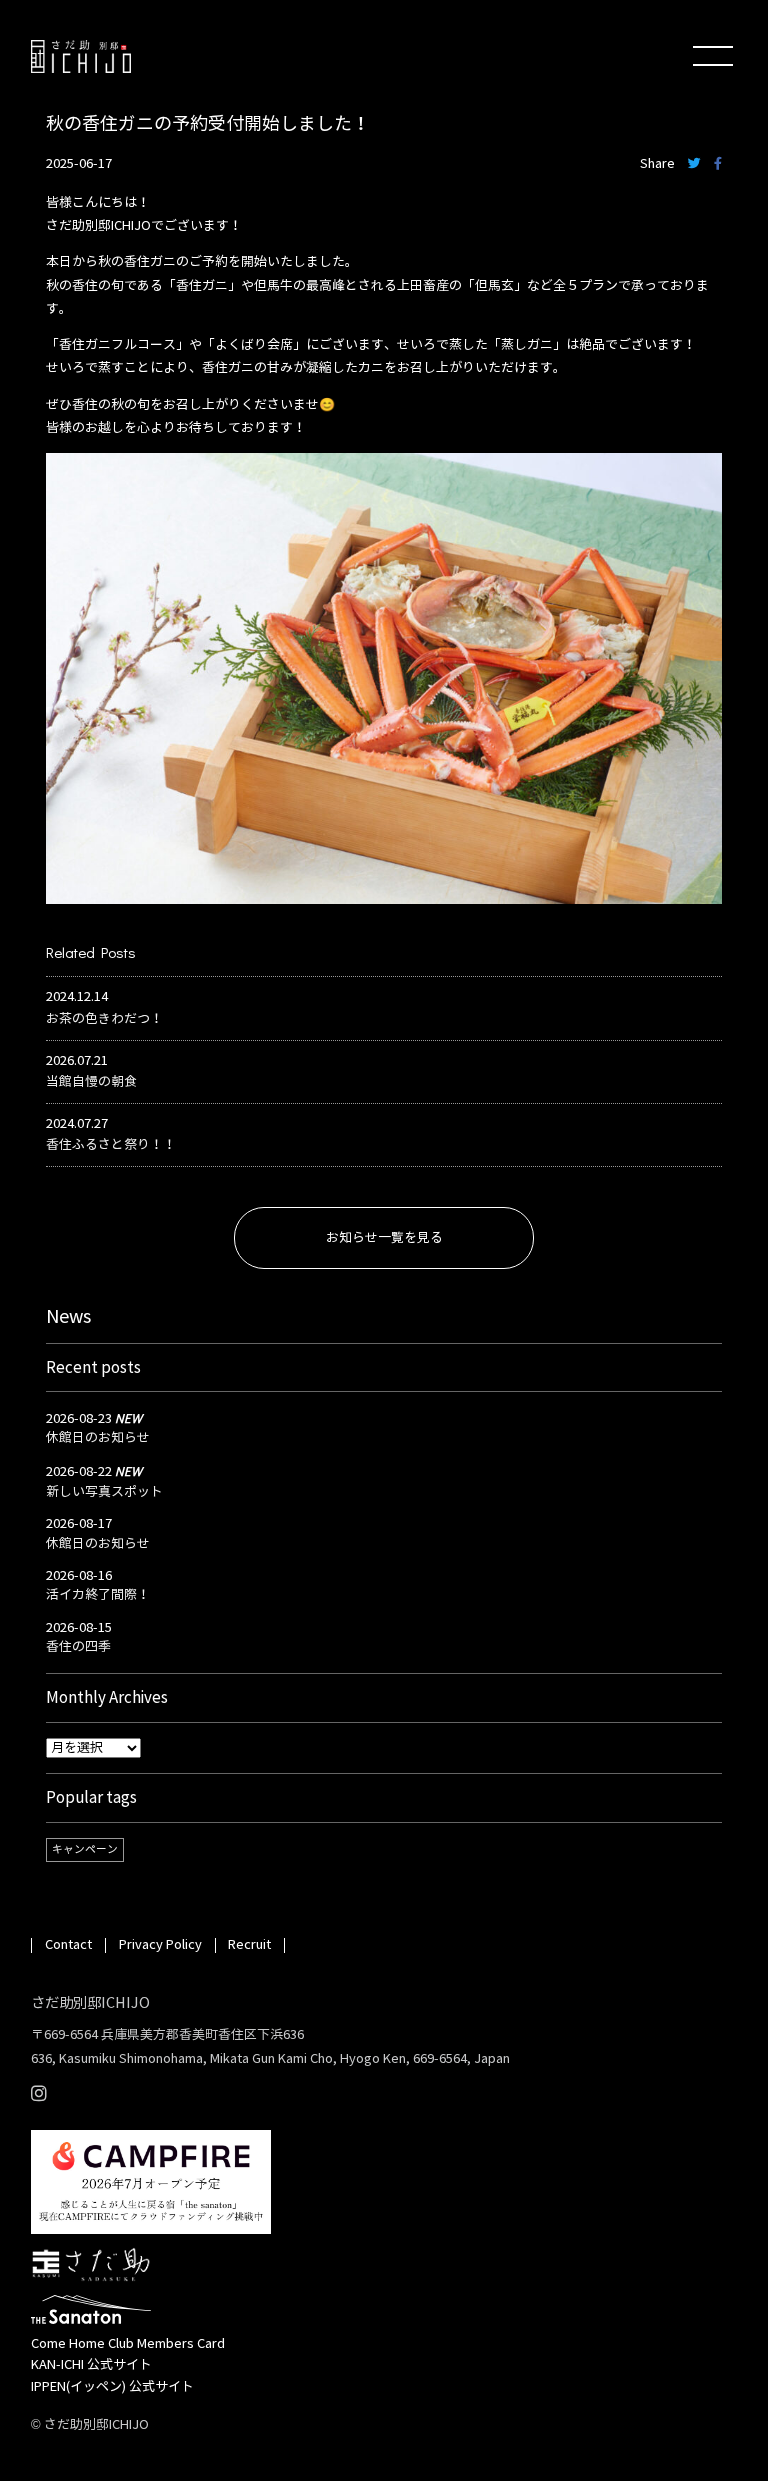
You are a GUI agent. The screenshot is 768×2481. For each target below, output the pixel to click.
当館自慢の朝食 (91, 1082)
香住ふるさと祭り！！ (111, 1145)
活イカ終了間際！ (98, 1595)
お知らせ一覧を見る (384, 1238)
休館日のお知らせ (98, 1438)
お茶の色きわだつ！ (104, 1019)
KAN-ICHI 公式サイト (91, 2365)
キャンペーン (85, 1849)
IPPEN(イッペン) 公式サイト (112, 2387)
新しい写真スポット (104, 1492)
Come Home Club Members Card (128, 2344)
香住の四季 (78, 1647)
